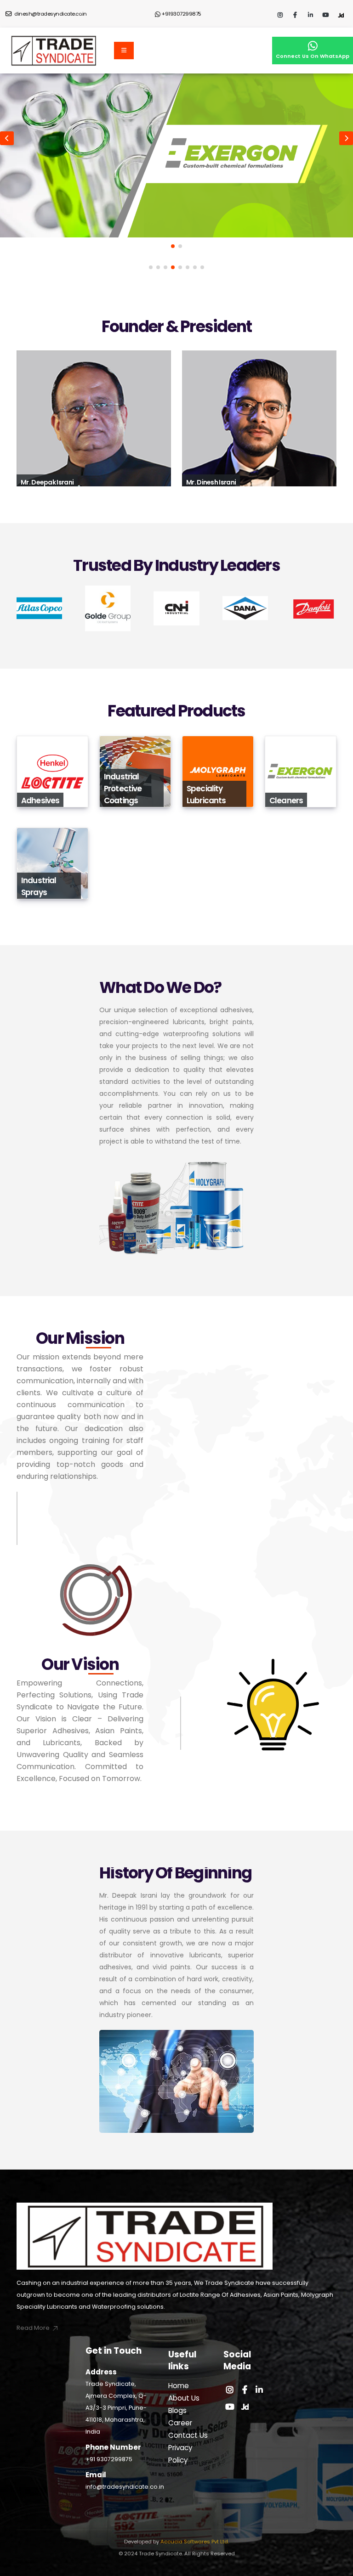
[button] (173, 246)
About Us (184, 2398)
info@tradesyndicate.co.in (125, 2487)
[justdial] (341, 16)
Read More (43, 793)
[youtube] (325, 16)
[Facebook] (295, 16)
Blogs (177, 2410)
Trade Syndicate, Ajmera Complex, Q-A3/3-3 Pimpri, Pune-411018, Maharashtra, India (116, 2408)
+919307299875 (182, 14)
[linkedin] (310, 16)
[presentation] (7, 138)
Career (180, 2423)
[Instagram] (280, 16)
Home (179, 2386)
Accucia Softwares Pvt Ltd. (194, 2542)
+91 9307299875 (109, 2459)
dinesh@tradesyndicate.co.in (50, 14)
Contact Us (188, 2435)
